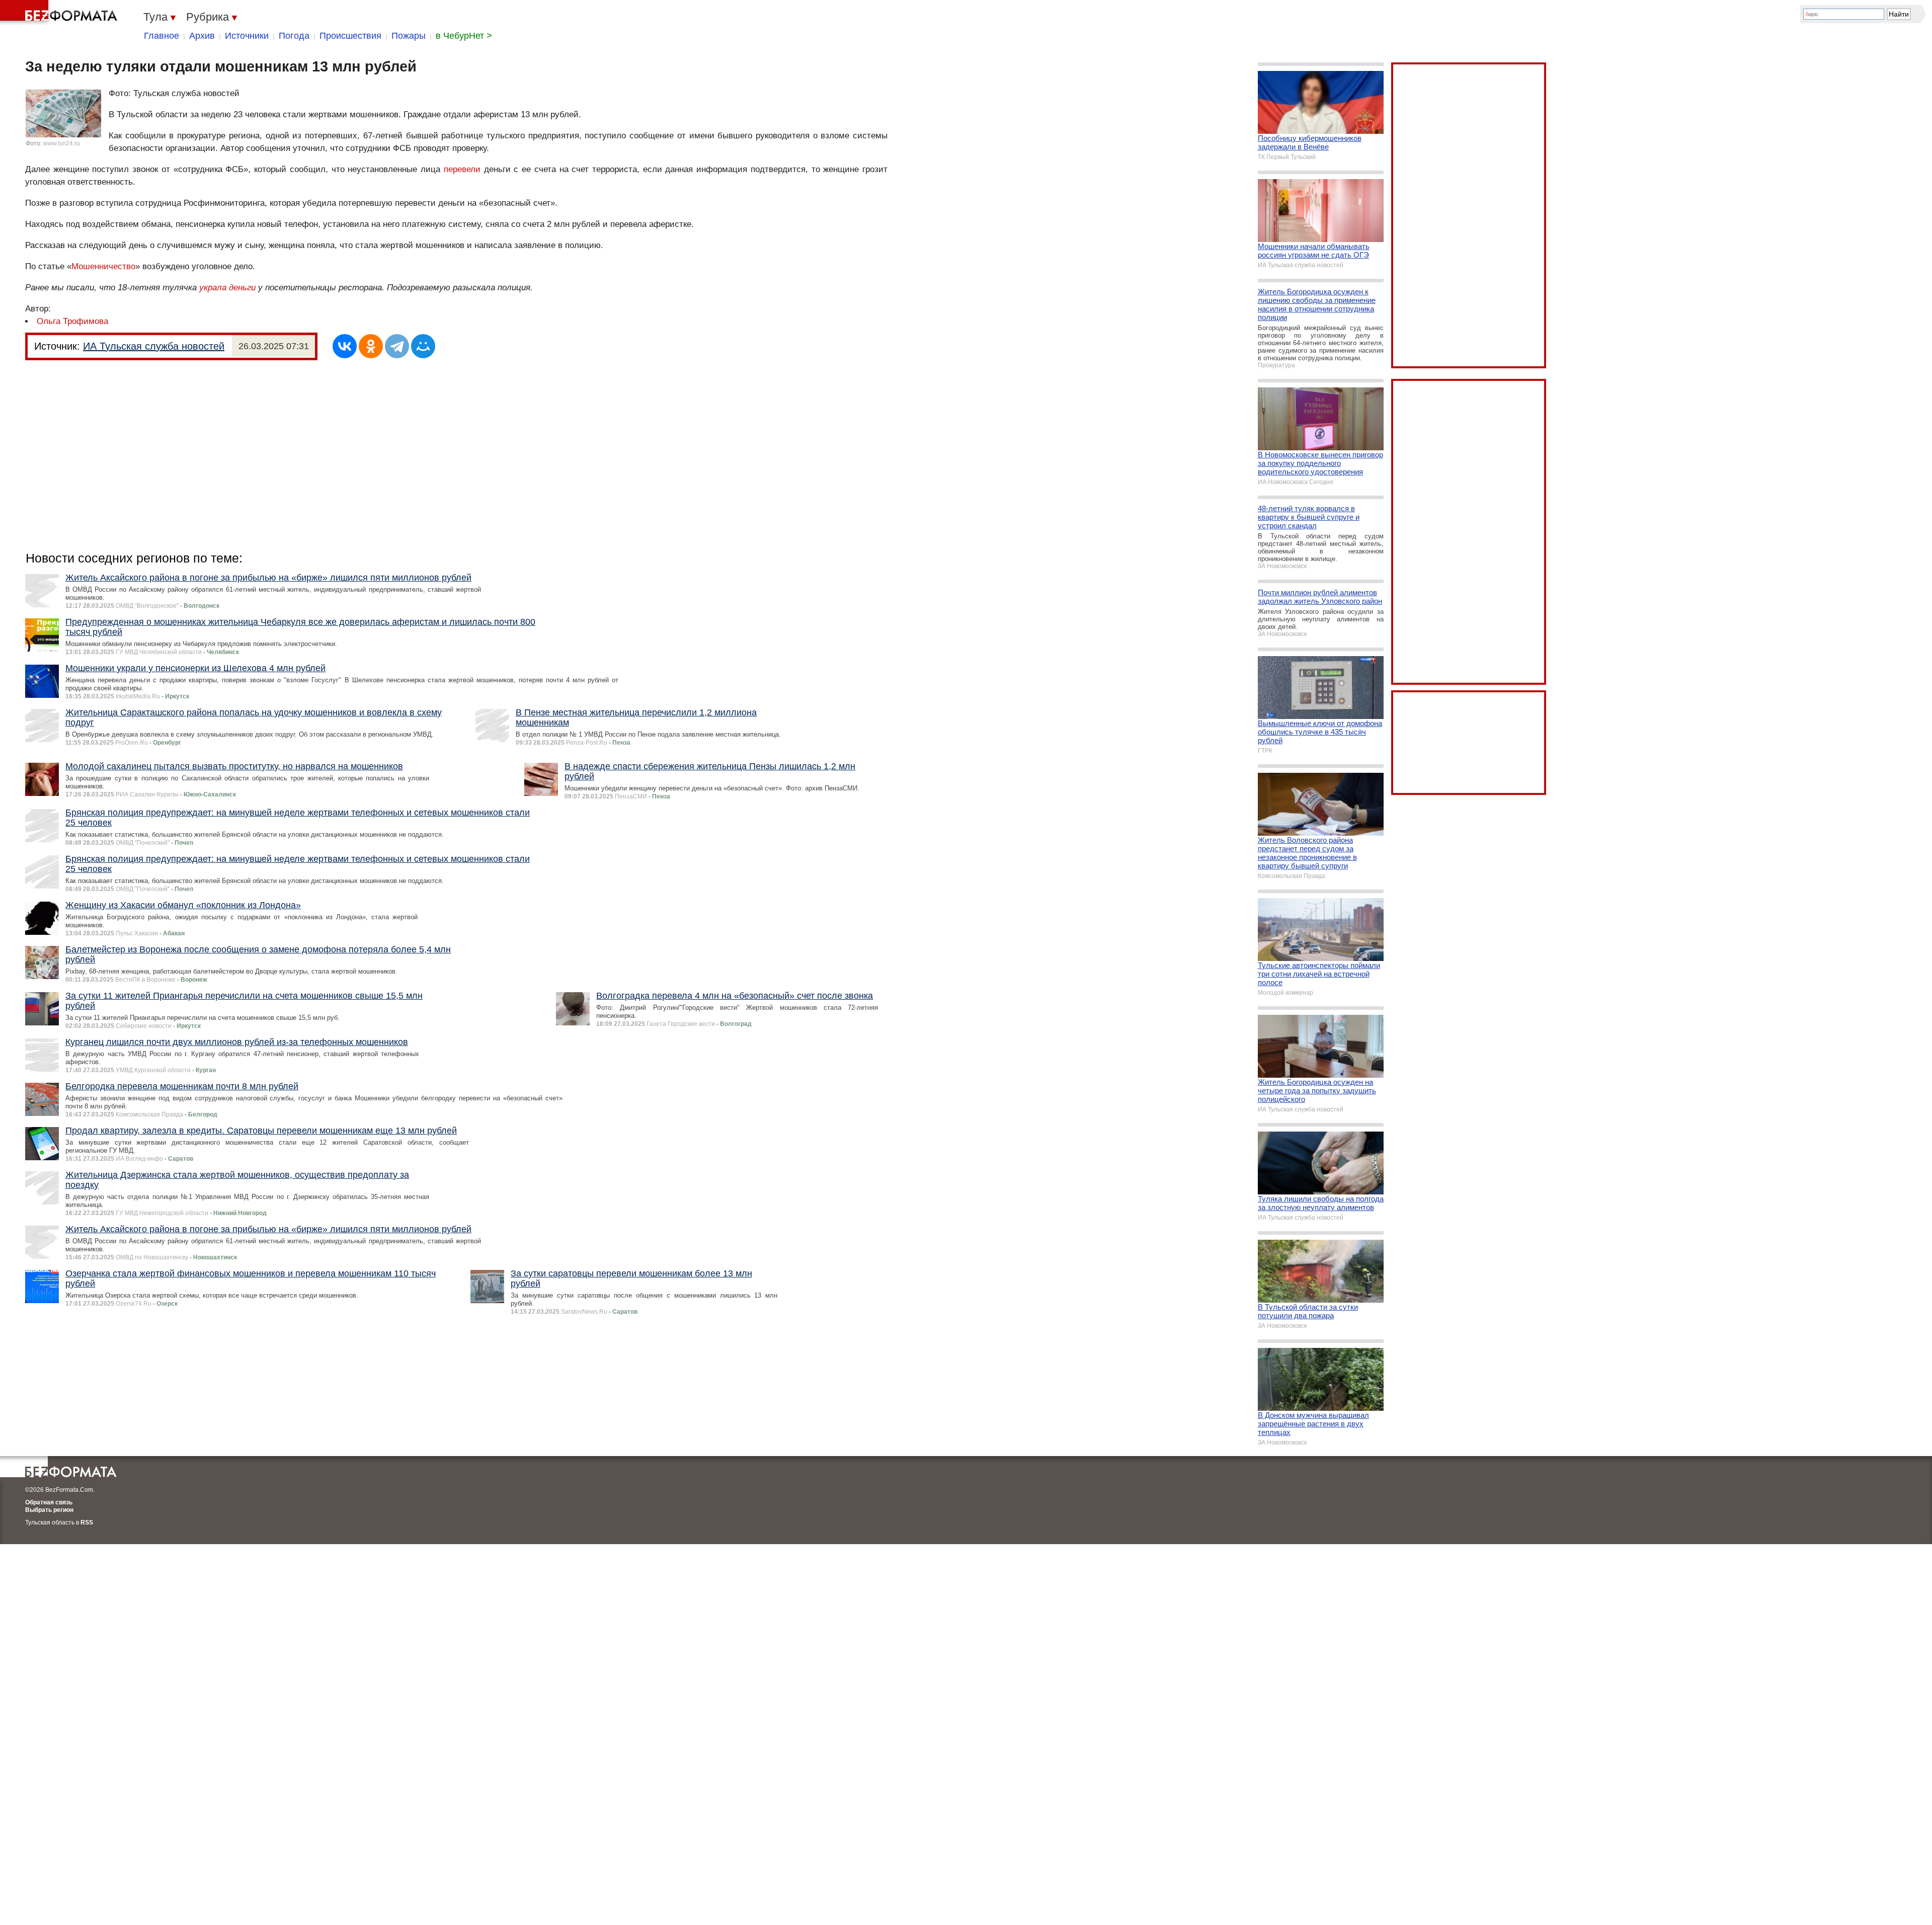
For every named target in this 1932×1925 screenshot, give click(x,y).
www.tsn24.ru (62, 143)
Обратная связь (49, 1502)
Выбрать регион (49, 1510)
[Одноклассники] (371, 346)
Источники (247, 36)
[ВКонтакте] (345, 346)
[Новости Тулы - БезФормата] (60, 13)
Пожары (409, 36)
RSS (87, 1522)
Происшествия (350, 36)
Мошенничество (103, 266)
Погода (294, 36)
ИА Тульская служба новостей (154, 346)
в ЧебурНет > (464, 36)
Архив (202, 36)
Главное (162, 36)
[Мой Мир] (423, 346)
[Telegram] (397, 346)
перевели (462, 169)
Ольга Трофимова (72, 321)
